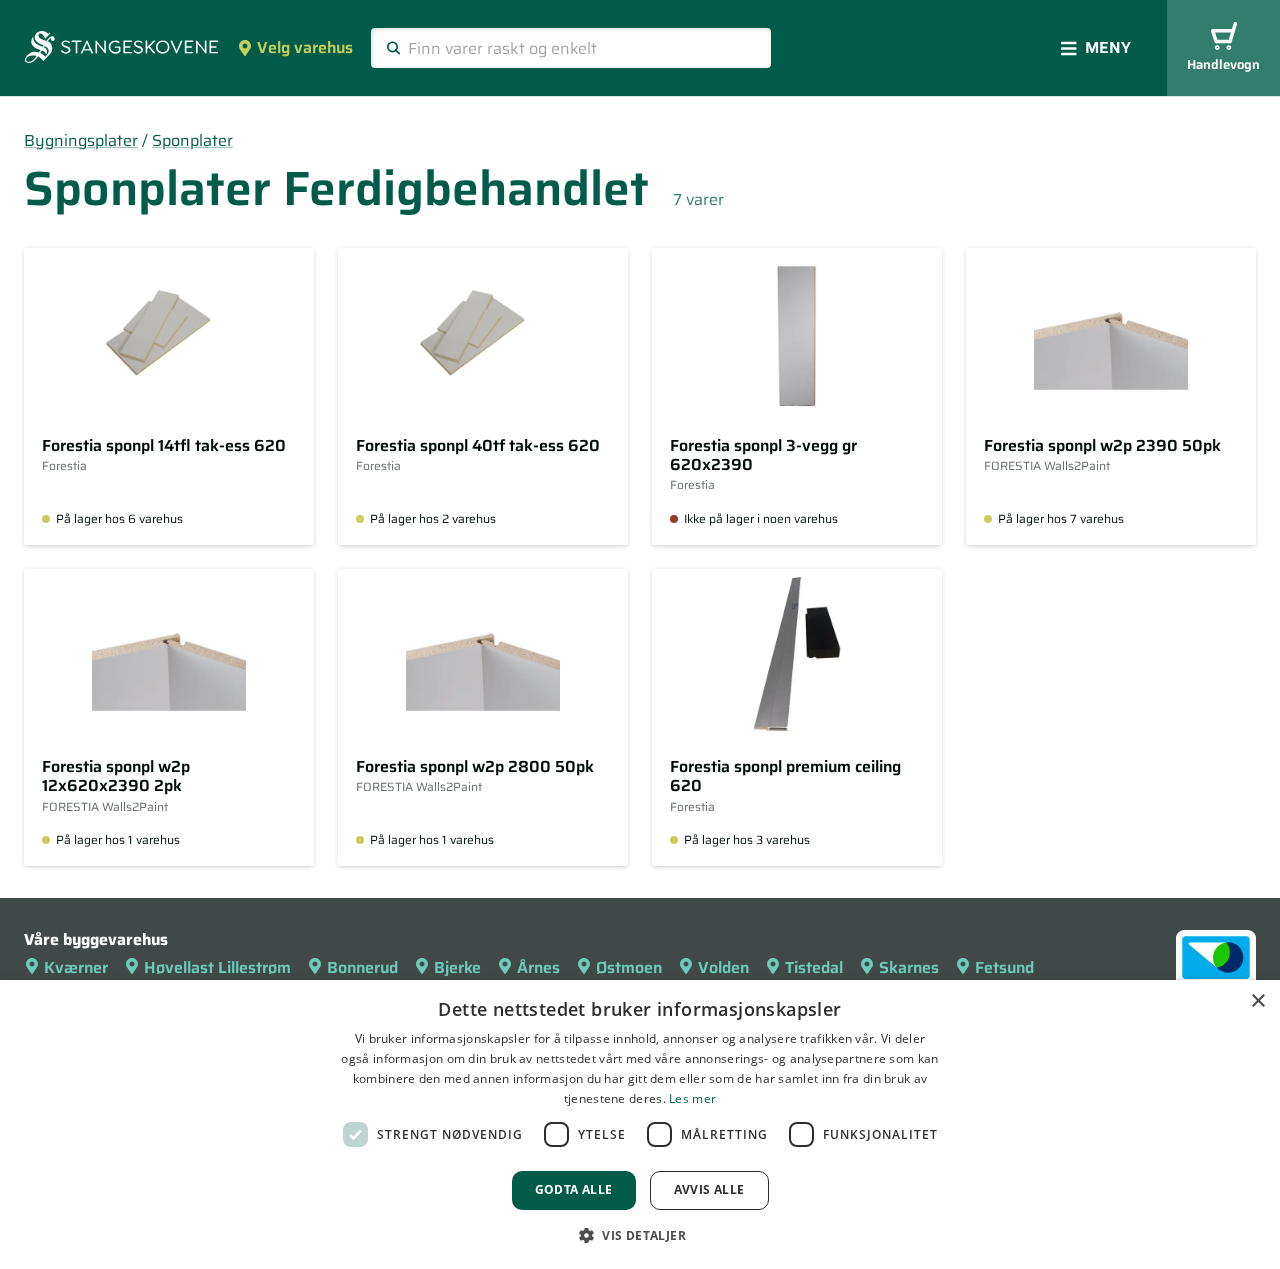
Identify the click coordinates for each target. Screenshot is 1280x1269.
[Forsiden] (121, 49)
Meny (1108, 47)
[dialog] (640, 1124)
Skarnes (909, 967)
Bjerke (457, 967)
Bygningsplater (81, 140)
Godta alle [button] (574, 1189)
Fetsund (1004, 967)
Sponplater (192, 140)
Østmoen (629, 967)
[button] (640, 1235)
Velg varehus (305, 47)
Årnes (538, 967)
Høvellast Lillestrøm (217, 967)
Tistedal (814, 967)
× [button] (1257, 1001)
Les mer (692, 1098)
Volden (723, 967)
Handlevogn (1223, 64)
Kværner (76, 967)
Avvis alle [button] (709, 1189)
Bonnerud (362, 967)
